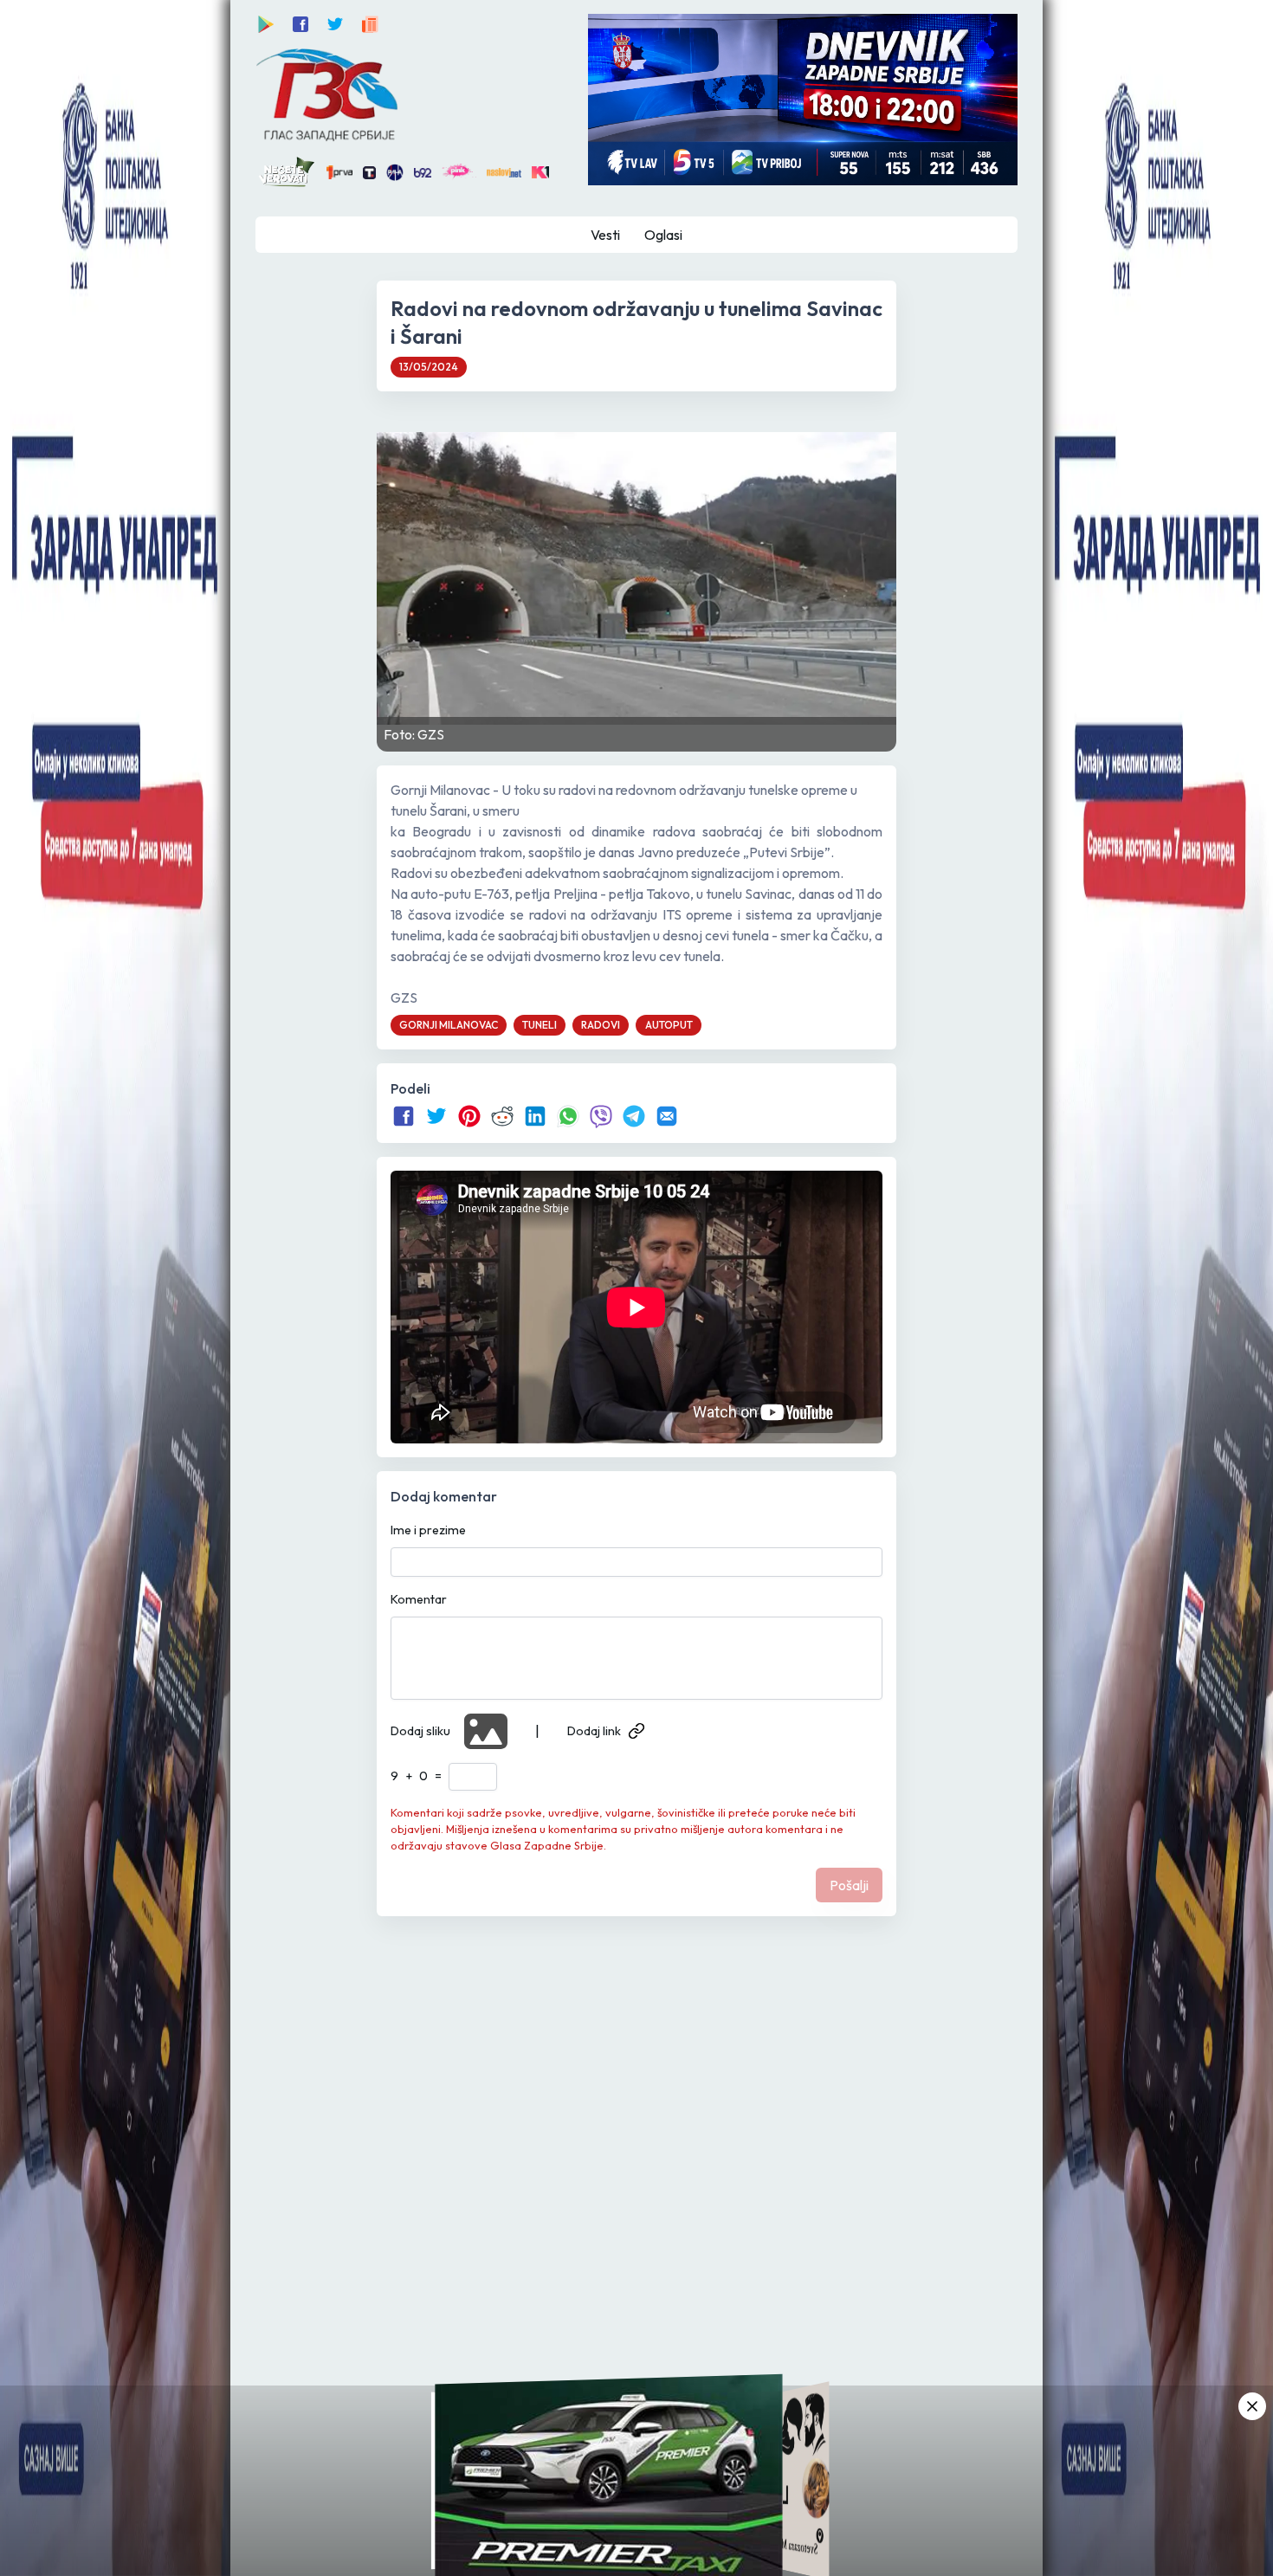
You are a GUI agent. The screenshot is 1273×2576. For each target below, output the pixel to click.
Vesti (605, 235)
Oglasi (663, 235)
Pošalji (849, 1885)
